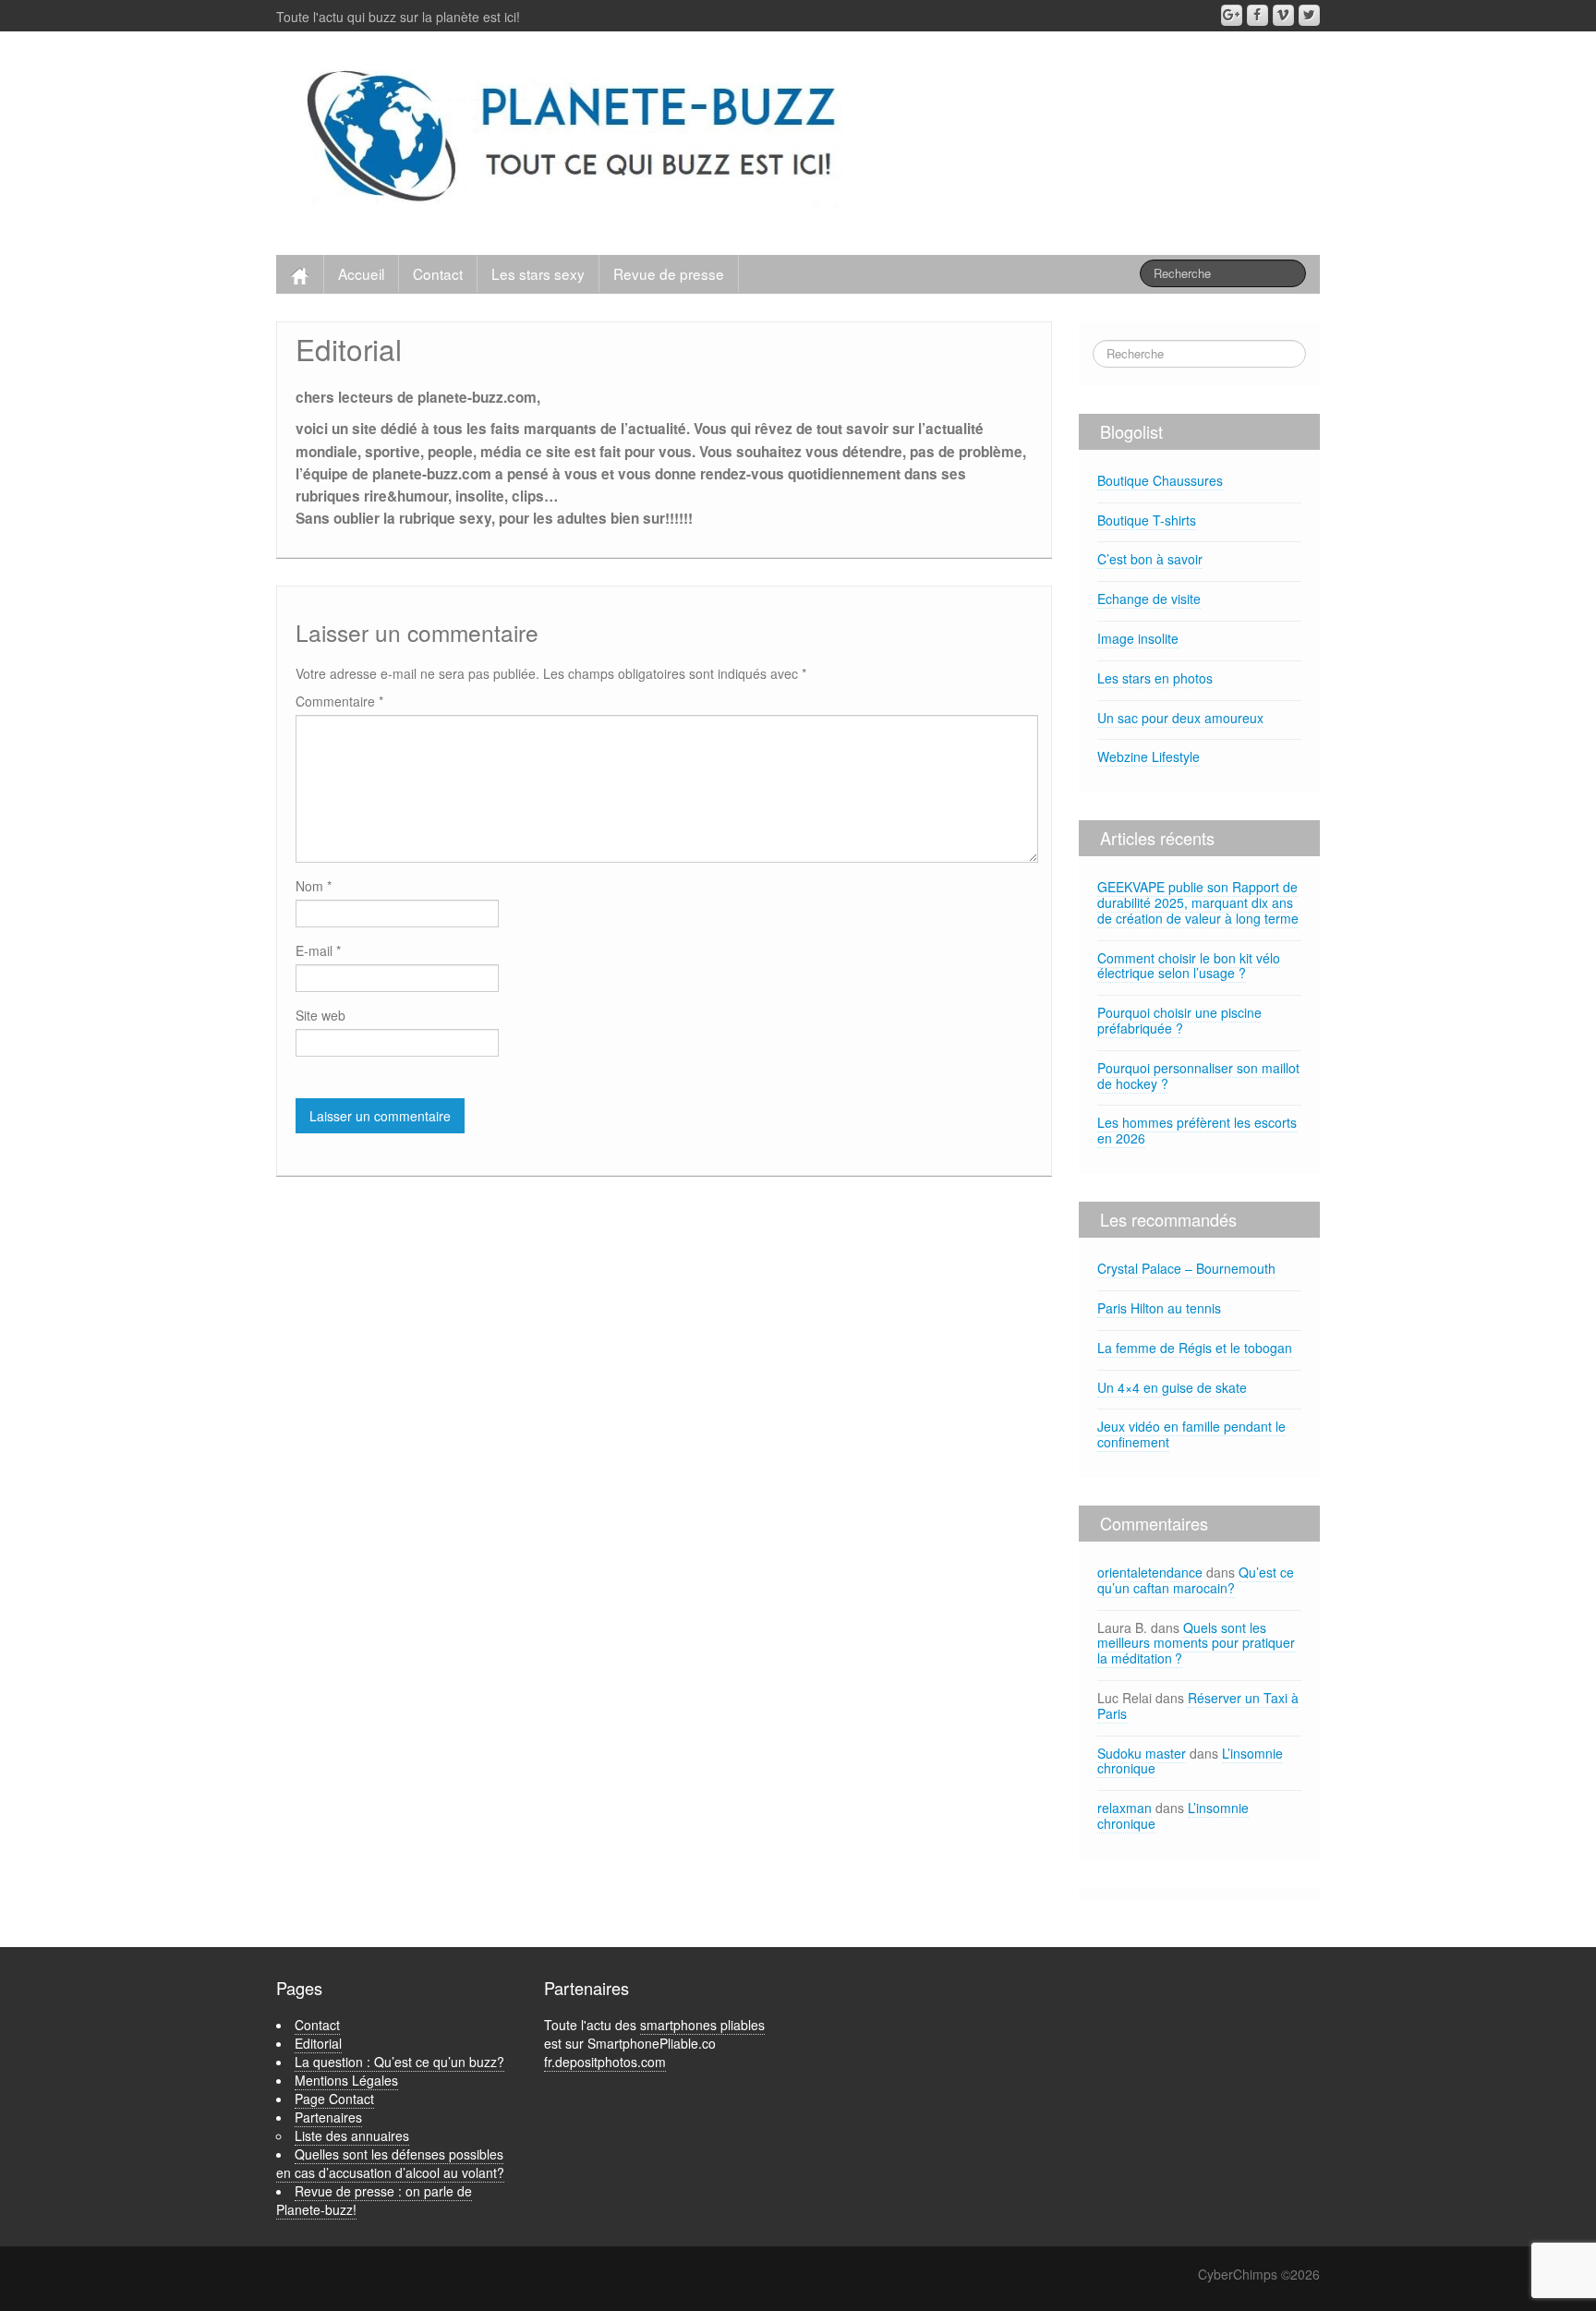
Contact (438, 273)
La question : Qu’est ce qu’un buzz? (399, 2062)
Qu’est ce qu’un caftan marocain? (1196, 1580)
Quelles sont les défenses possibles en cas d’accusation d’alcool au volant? (390, 2163)
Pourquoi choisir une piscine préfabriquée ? (1179, 1020)
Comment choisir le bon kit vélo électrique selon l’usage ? (1189, 966)
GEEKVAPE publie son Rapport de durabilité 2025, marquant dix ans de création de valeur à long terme (1198, 902)
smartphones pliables (702, 2025)
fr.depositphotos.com (605, 2062)
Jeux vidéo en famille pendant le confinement (1191, 1434)
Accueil (361, 273)
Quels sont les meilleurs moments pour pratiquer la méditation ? (1196, 1643)
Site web (320, 1015)
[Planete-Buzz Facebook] (1257, 15)
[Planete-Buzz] (575, 139)
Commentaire (339, 701)
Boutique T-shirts (1147, 520)
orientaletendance (1150, 1572)
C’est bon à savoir (1150, 559)
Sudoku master (1142, 1753)
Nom (314, 886)
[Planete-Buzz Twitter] (1309, 15)
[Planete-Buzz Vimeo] (1283, 15)
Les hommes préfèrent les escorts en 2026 (1197, 1130)
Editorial (318, 2043)
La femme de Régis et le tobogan (1195, 1348)
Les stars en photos (1155, 678)
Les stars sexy (538, 273)
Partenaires (328, 2117)
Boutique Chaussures (1160, 480)
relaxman (1124, 1808)
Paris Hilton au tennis (1159, 1308)
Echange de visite (1149, 599)
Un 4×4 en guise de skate (1172, 1387)
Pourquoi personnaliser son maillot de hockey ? (1198, 1076)
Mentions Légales (346, 2080)
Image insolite (1138, 638)
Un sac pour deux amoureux (1180, 718)
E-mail (318, 950)
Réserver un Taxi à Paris (1198, 1706)
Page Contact (334, 2099)
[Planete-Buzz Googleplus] (1232, 15)
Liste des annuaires (352, 2136)
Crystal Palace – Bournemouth (1186, 1268)
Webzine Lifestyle (1149, 756)
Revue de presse (669, 273)
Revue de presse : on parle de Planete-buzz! (374, 2200)
